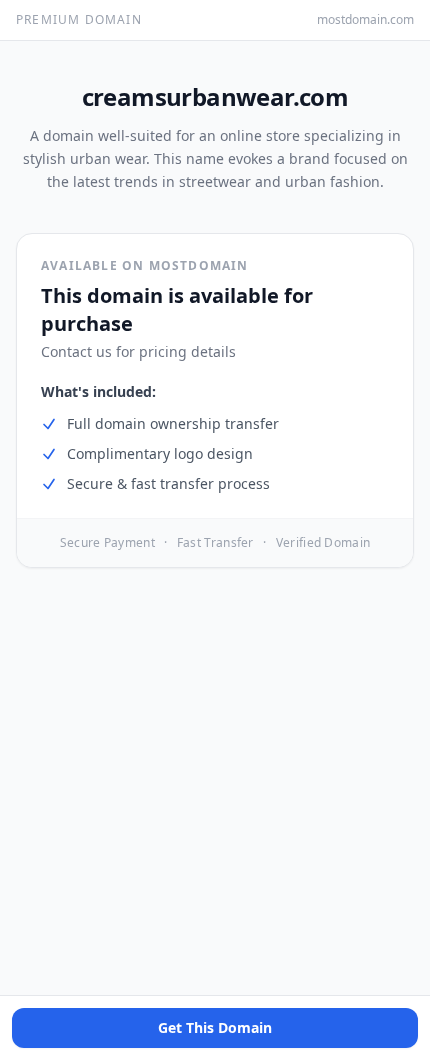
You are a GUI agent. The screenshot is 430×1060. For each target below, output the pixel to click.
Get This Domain (215, 1027)
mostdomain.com (365, 20)
